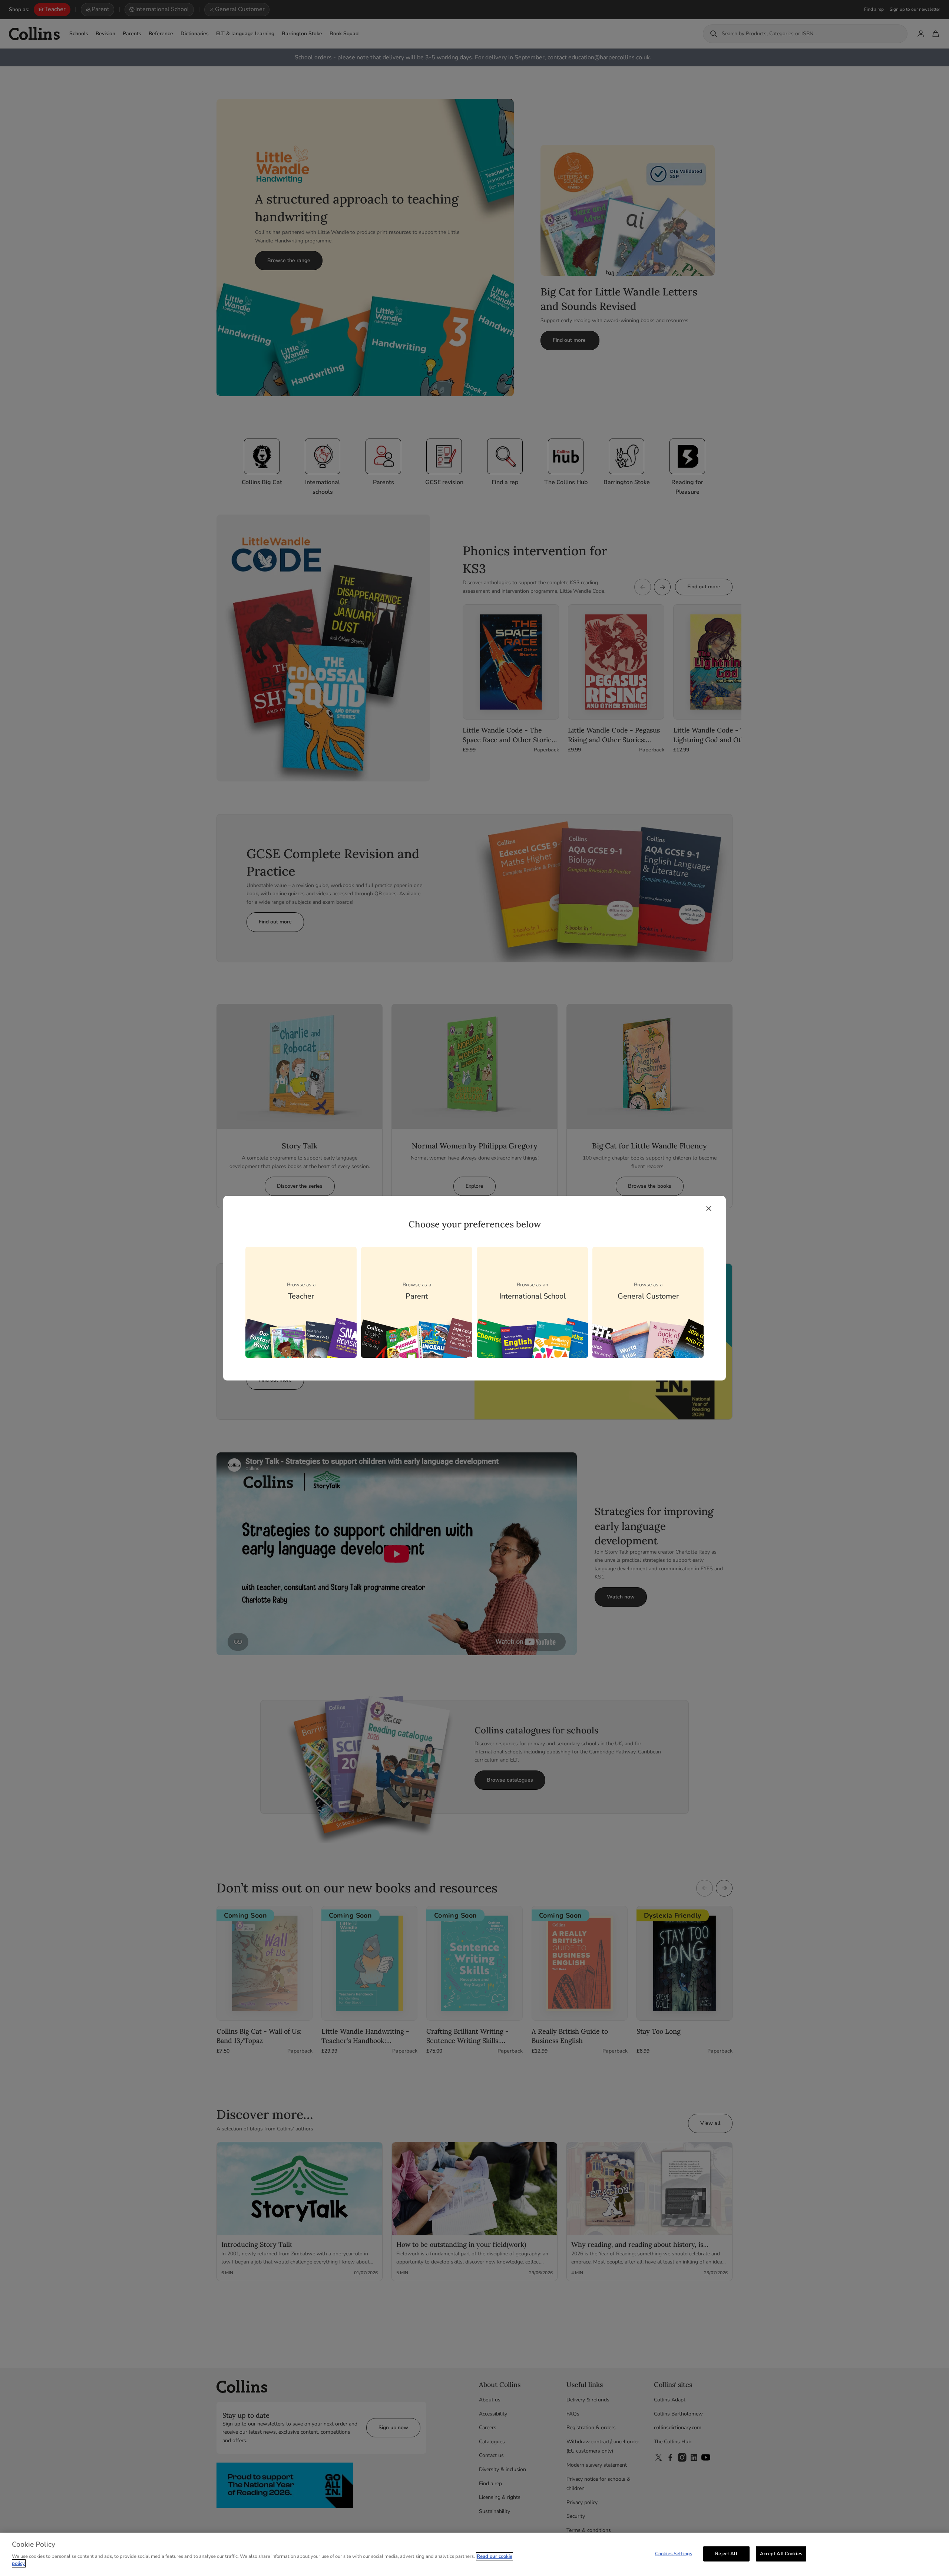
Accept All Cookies (781, 2553)
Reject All (726, 2553)
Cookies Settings (674, 2553)
